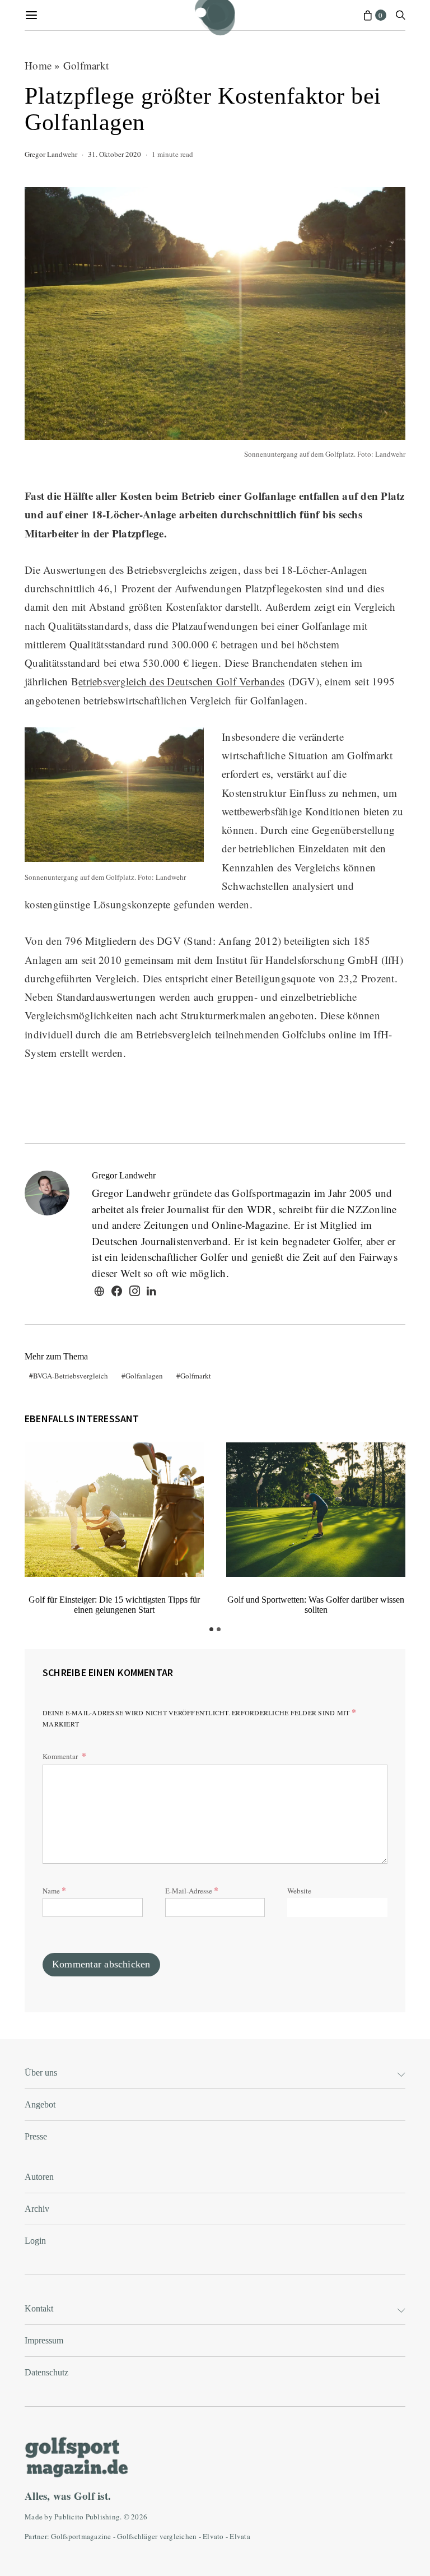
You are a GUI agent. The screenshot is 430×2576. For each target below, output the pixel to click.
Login (35, 2241)
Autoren (39, 2177)
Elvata (240, 2536)
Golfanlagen (144, 1376)
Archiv (37, 2209)
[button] (211, 1629)
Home (38, 65)
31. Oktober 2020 (114, 154)
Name (54, 1890)
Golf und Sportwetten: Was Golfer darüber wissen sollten (316, 1605)
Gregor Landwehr (51, 154)
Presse (36, 2136)
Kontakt (39, 2308)
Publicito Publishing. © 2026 (101, 2517)
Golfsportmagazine (81, 2536)
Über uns (41, 2073)
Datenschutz (46, 2372)
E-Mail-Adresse (192, 1890)
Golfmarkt (86, 65)
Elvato (213, 2536)
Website (299, 1891)
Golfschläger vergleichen (157, 2536)
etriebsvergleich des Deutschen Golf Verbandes (181, 681)
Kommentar (61, 1756)
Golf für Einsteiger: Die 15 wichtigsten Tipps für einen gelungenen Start (114, 1605)
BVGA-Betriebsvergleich (71, 1376)
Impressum (44, 2340)
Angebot (40, 2104)
